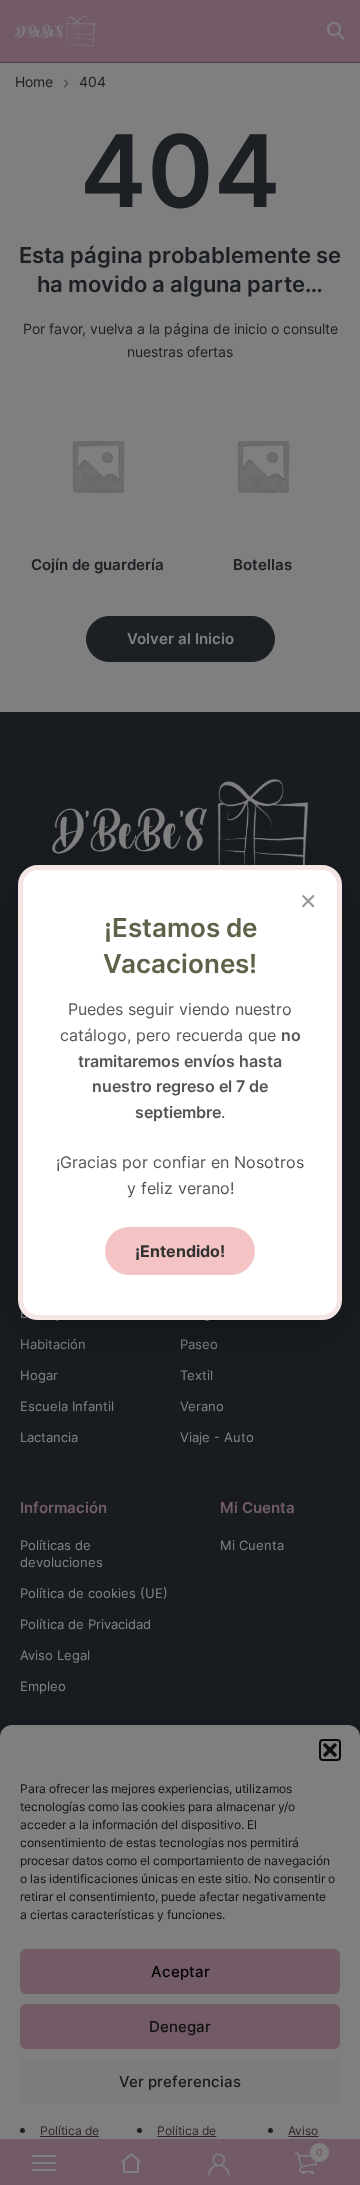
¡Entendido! (180, 1251)
